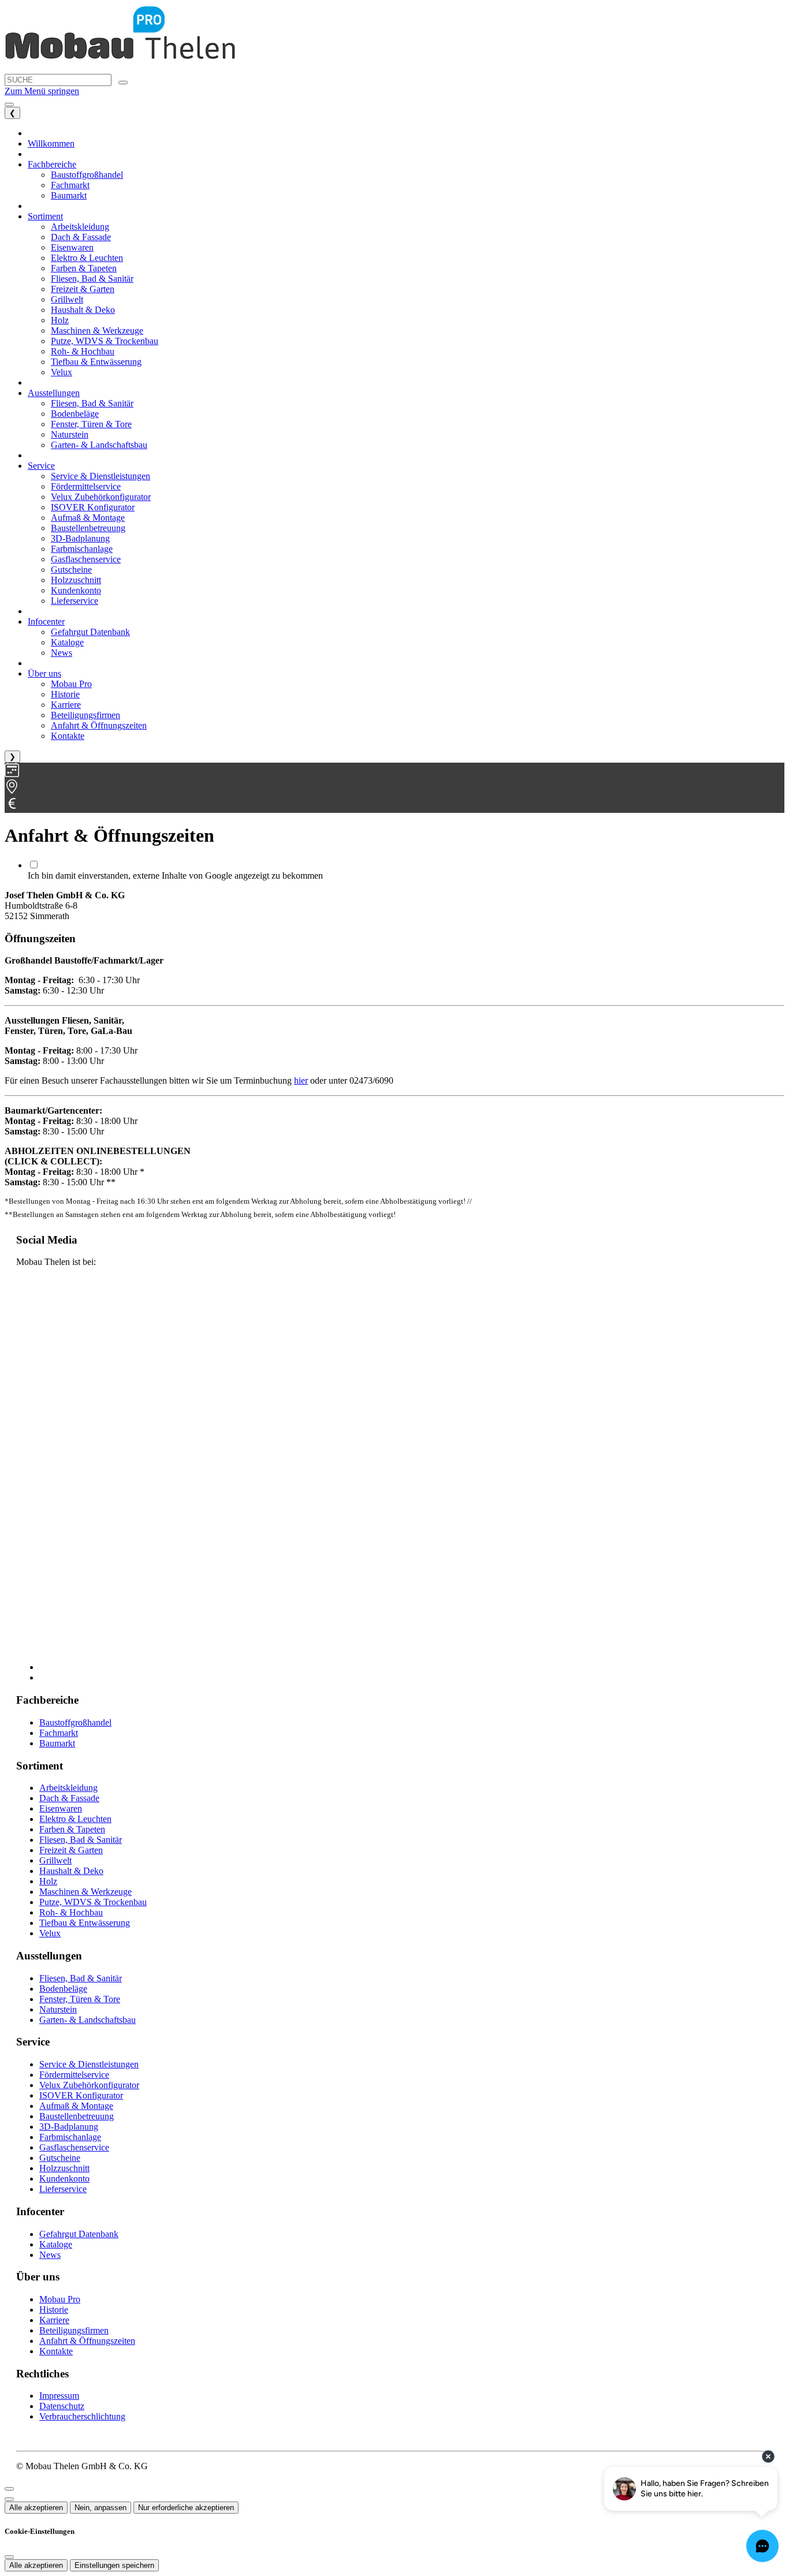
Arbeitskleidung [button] (80, 227)
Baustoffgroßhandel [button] (87, 175)
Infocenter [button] (46, 621)
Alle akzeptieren (36, 2508)
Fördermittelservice (74, 2075)
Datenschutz (62, 2406)
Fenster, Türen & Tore (80, 1999)
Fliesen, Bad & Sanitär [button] (92, 279)
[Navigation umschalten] (9, 104)
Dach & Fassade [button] (81, 237)
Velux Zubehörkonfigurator (89, 2085)
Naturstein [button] (70, 434)
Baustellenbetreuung (77, 2116)
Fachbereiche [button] (52, 164)
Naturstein (58, 2009)
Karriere (54, 2320)
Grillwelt (55, 1860)
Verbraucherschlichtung (82, 2416)
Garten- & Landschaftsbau (88, 2020)
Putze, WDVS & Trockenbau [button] (105, 341)
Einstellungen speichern (114, 2565)
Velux (50, 1933)
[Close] (9, 2489)
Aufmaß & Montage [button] (88, 518)
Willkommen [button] (51, 143)
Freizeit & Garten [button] (83, 289)
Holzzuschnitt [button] (76, 580)
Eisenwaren (61, 1808)
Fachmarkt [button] (70, 185)
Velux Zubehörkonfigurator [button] (101, 497)
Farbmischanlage (70, 2137)
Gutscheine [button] (71, 570)
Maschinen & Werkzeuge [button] (97, 331)
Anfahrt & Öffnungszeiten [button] (99, 725)
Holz (48, 1881)
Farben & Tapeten (72, 1829)
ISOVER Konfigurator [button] (93, 507)
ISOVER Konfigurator (81, 2095)
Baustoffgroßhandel (75, 1722)
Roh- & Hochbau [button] (83, 351)
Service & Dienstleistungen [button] (101, 476)
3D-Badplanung (69, 2127)
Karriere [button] (66, 705)
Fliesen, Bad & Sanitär (81, 1840)
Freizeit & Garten (71, 1850)
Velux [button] (62, 372)
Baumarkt (57, 1743)
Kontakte (56, 2351)
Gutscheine (60, 2158)
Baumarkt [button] (69, 195)
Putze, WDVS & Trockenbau (93, 1902)
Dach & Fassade (69, 1798)
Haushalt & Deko (71, 1871)
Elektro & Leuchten (75, 1819)
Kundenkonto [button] (76, 590)
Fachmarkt (59, 1733)
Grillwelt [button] (67, 299)
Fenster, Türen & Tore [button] (91, 424)
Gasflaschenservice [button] (86, 559)
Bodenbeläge (63, 1989)
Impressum (59, 2396)
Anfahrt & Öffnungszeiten (87, 2341)
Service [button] (41, 466)
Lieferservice (63, 2189)
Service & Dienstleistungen (89, 2064)
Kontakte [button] (68, 736)
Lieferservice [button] (75, 601)
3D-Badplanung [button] (80, 538)
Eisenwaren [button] (72, 247)
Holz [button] (60, 320)
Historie (54, 2310)
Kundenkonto (64, 2179)
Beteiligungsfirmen (74, 2330)
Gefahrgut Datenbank (79, 2234)
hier (301, 1080)
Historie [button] (65, 694)
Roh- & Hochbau (71, 1912)
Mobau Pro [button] (71, 684)
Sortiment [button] (45, 216)
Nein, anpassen (101, 2508)
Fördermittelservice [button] (86, 486)
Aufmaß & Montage (76, 2106)
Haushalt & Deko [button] (83, 310)
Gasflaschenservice (74, 2147)
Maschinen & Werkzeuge (85, 1892)
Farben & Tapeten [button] (84, 268)
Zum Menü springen (42, 91)
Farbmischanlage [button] (82, 549)
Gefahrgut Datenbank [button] (90, 632)
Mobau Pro (60, 2299)
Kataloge (56, 2244)
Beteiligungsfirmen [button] (85, 715)
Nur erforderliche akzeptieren (186, 2508)
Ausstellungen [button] (54, 393)
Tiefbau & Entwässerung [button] (96, 362)
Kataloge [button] (67, 642)
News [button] (62, 653)
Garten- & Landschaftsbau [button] (99, 445)
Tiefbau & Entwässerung (85, 1923)
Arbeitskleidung (68, 1788)
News (50, 2255)
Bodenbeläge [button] (75, 414)
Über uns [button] (44, 673)
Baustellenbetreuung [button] (88, 528)
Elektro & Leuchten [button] (87, 258)
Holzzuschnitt (64, 2168)
